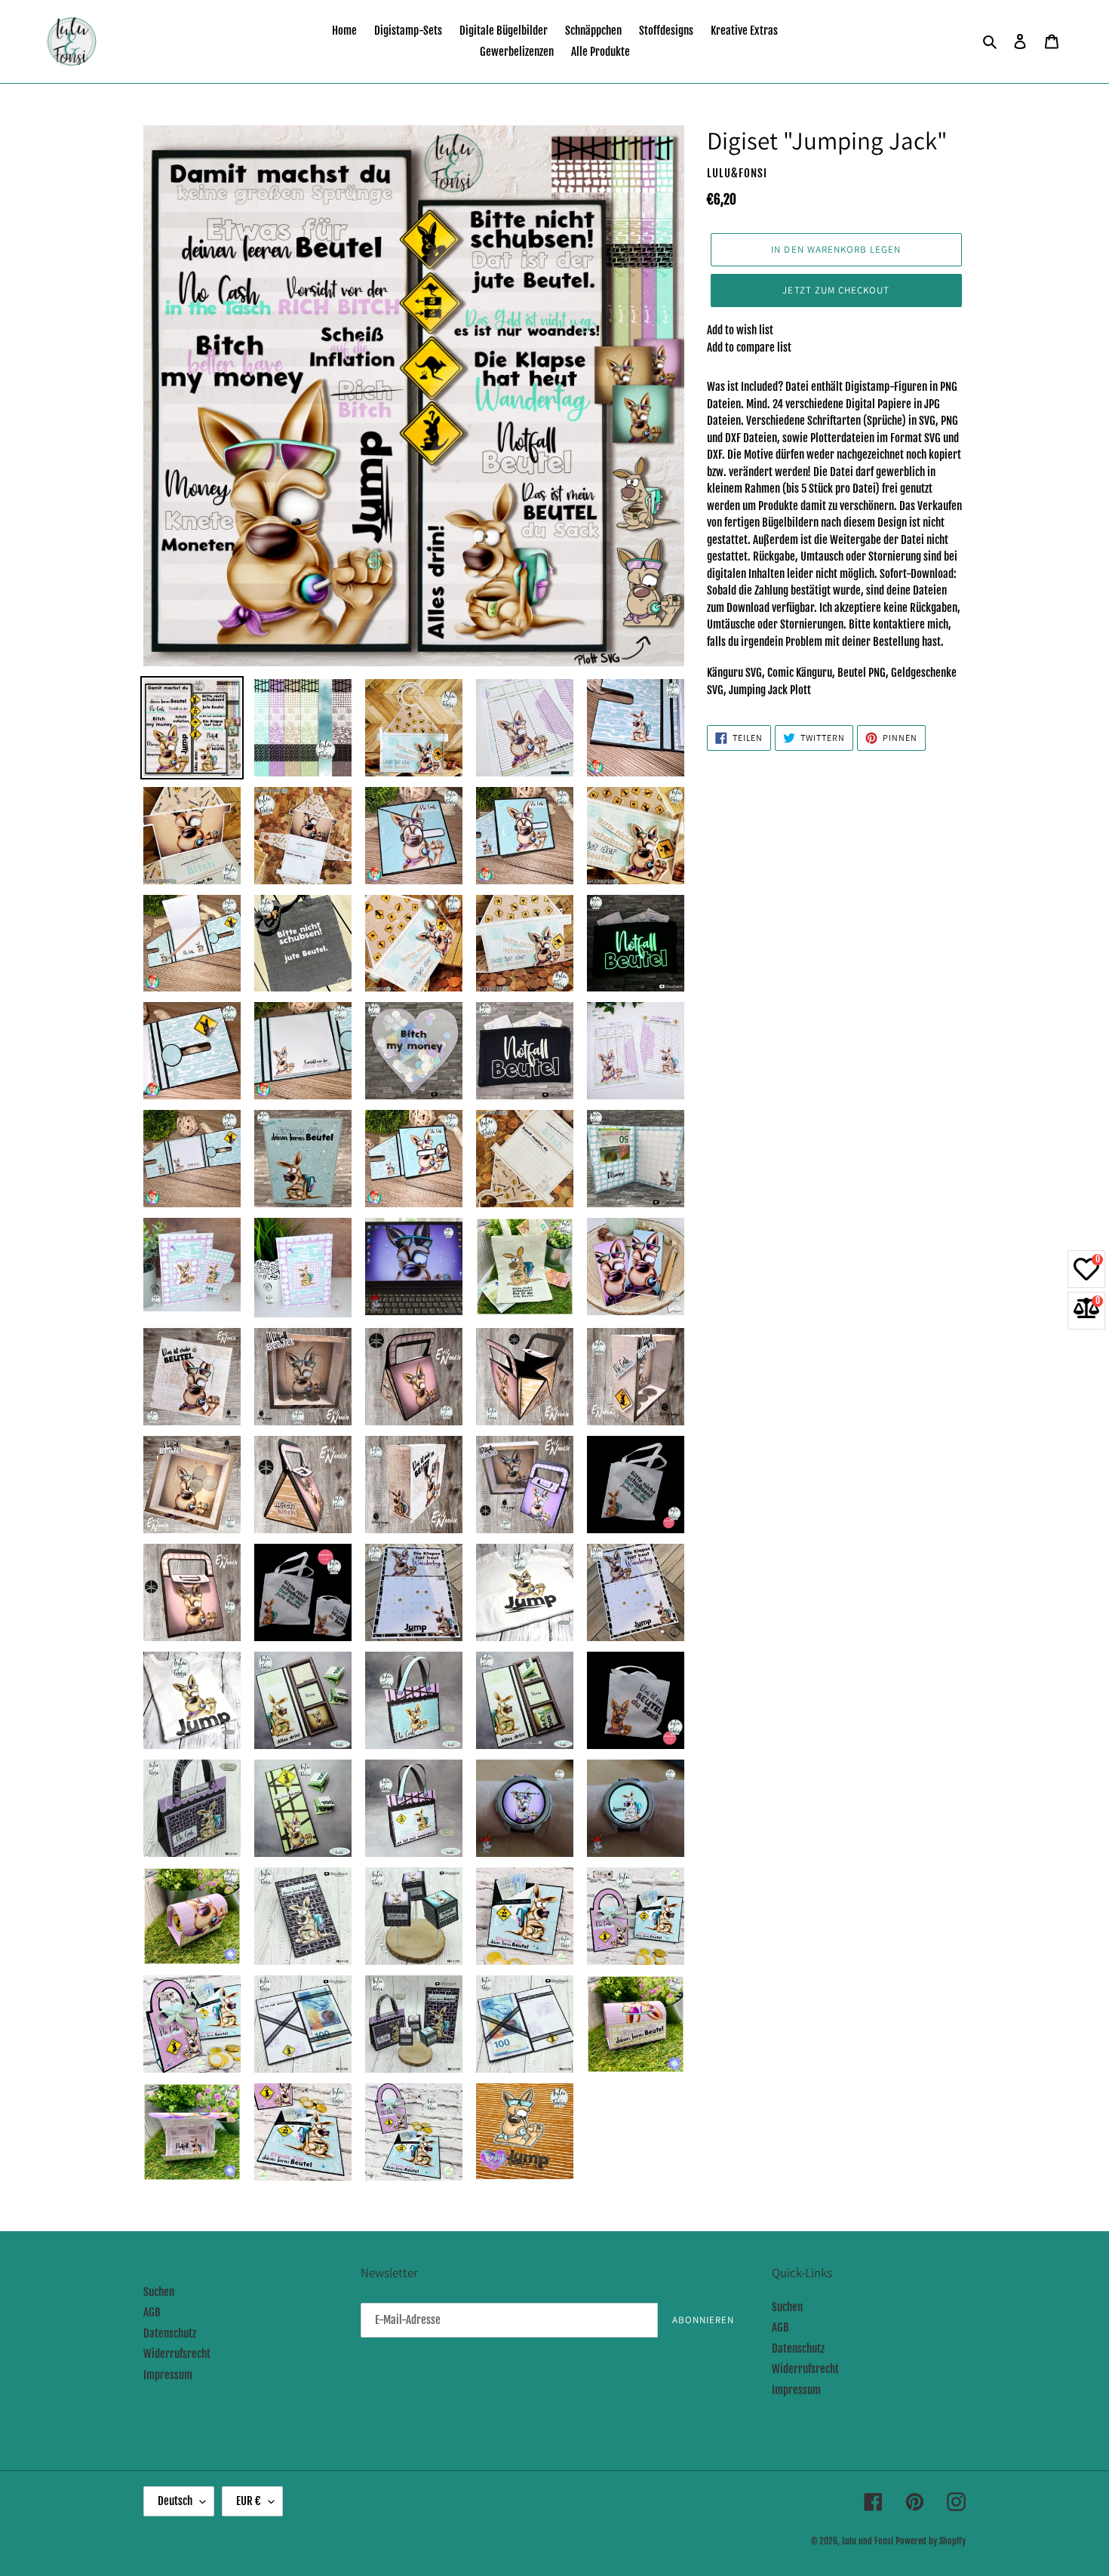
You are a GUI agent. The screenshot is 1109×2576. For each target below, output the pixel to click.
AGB (152, 2312)
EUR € (249, 2501)
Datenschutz (170, 2333)
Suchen (159, 2292)
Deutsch (175, 2501)
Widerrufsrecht (177, 2354)
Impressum (168, 2375)
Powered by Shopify (931, 2541)
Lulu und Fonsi (868, 2541)
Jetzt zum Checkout (836, 290)
